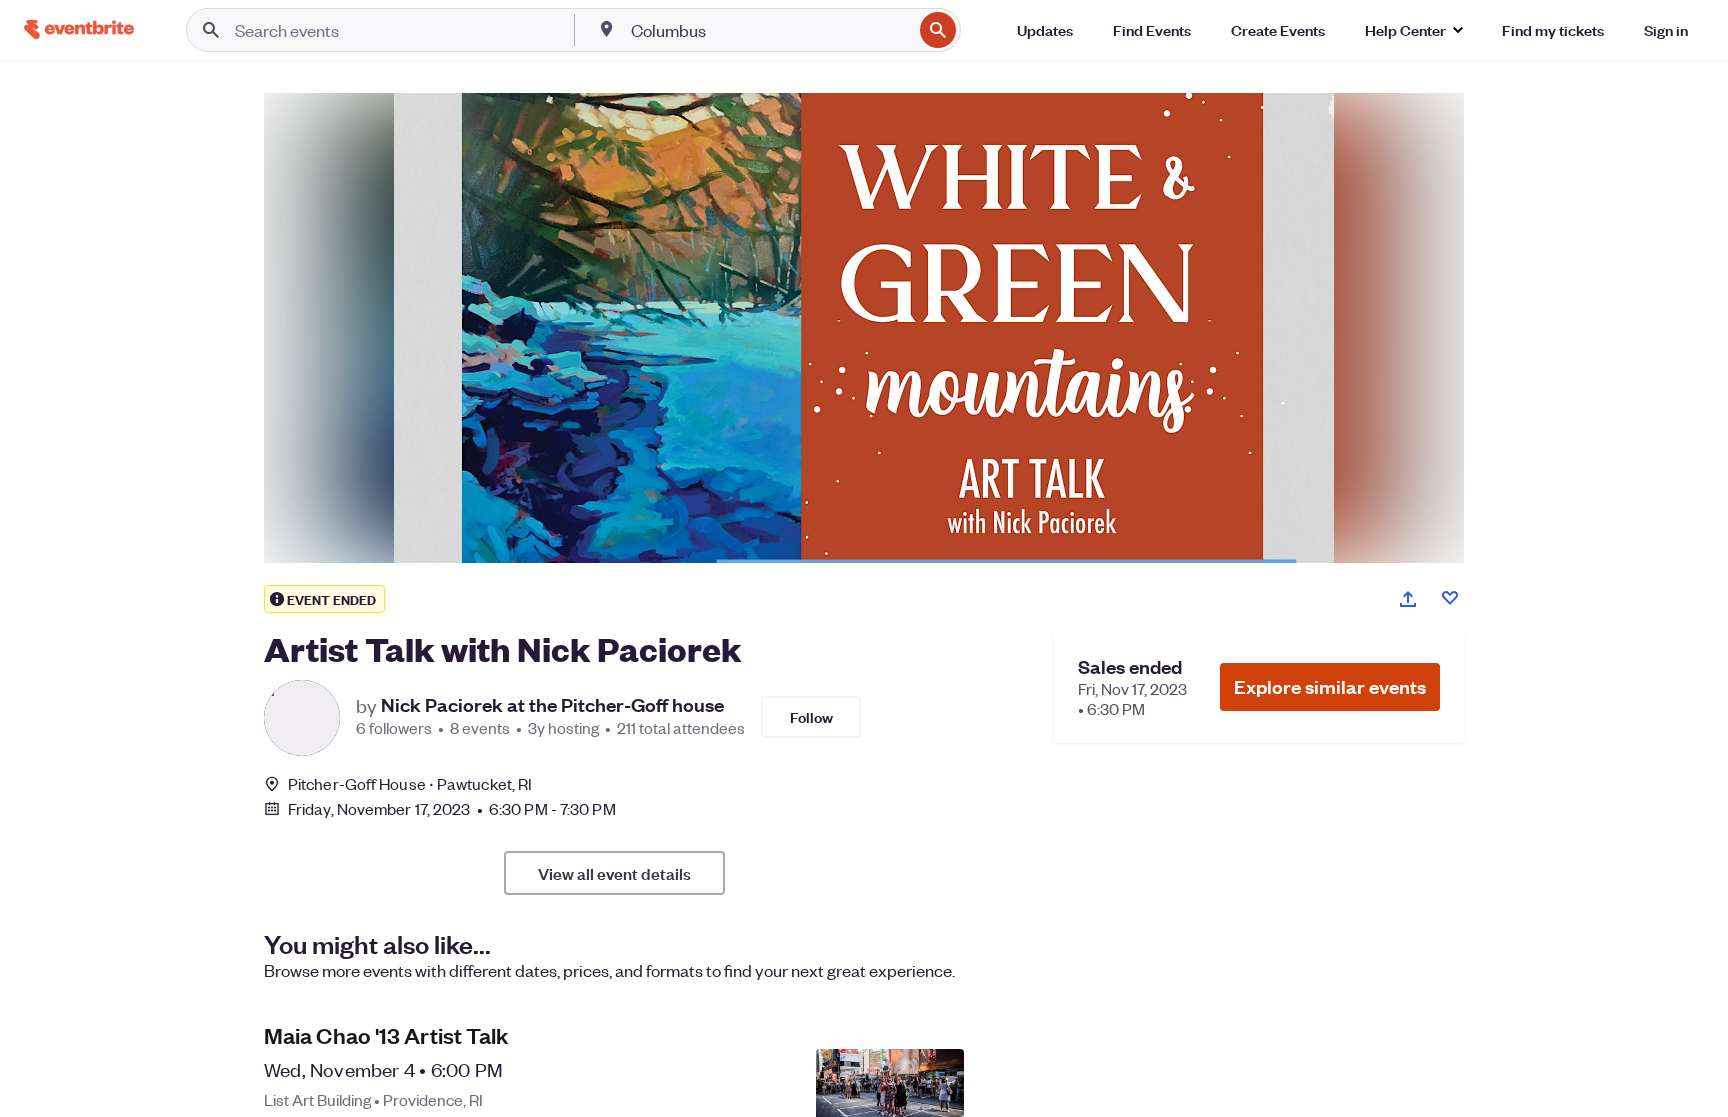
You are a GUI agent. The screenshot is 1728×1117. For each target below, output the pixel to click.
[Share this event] (1408, 599)
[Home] (79, 29)
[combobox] (770, 30)
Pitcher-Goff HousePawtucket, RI (410, 783)
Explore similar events (1330, 686)
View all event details (614, 873)
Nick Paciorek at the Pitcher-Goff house (552, 705)
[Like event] (1450, 598)
